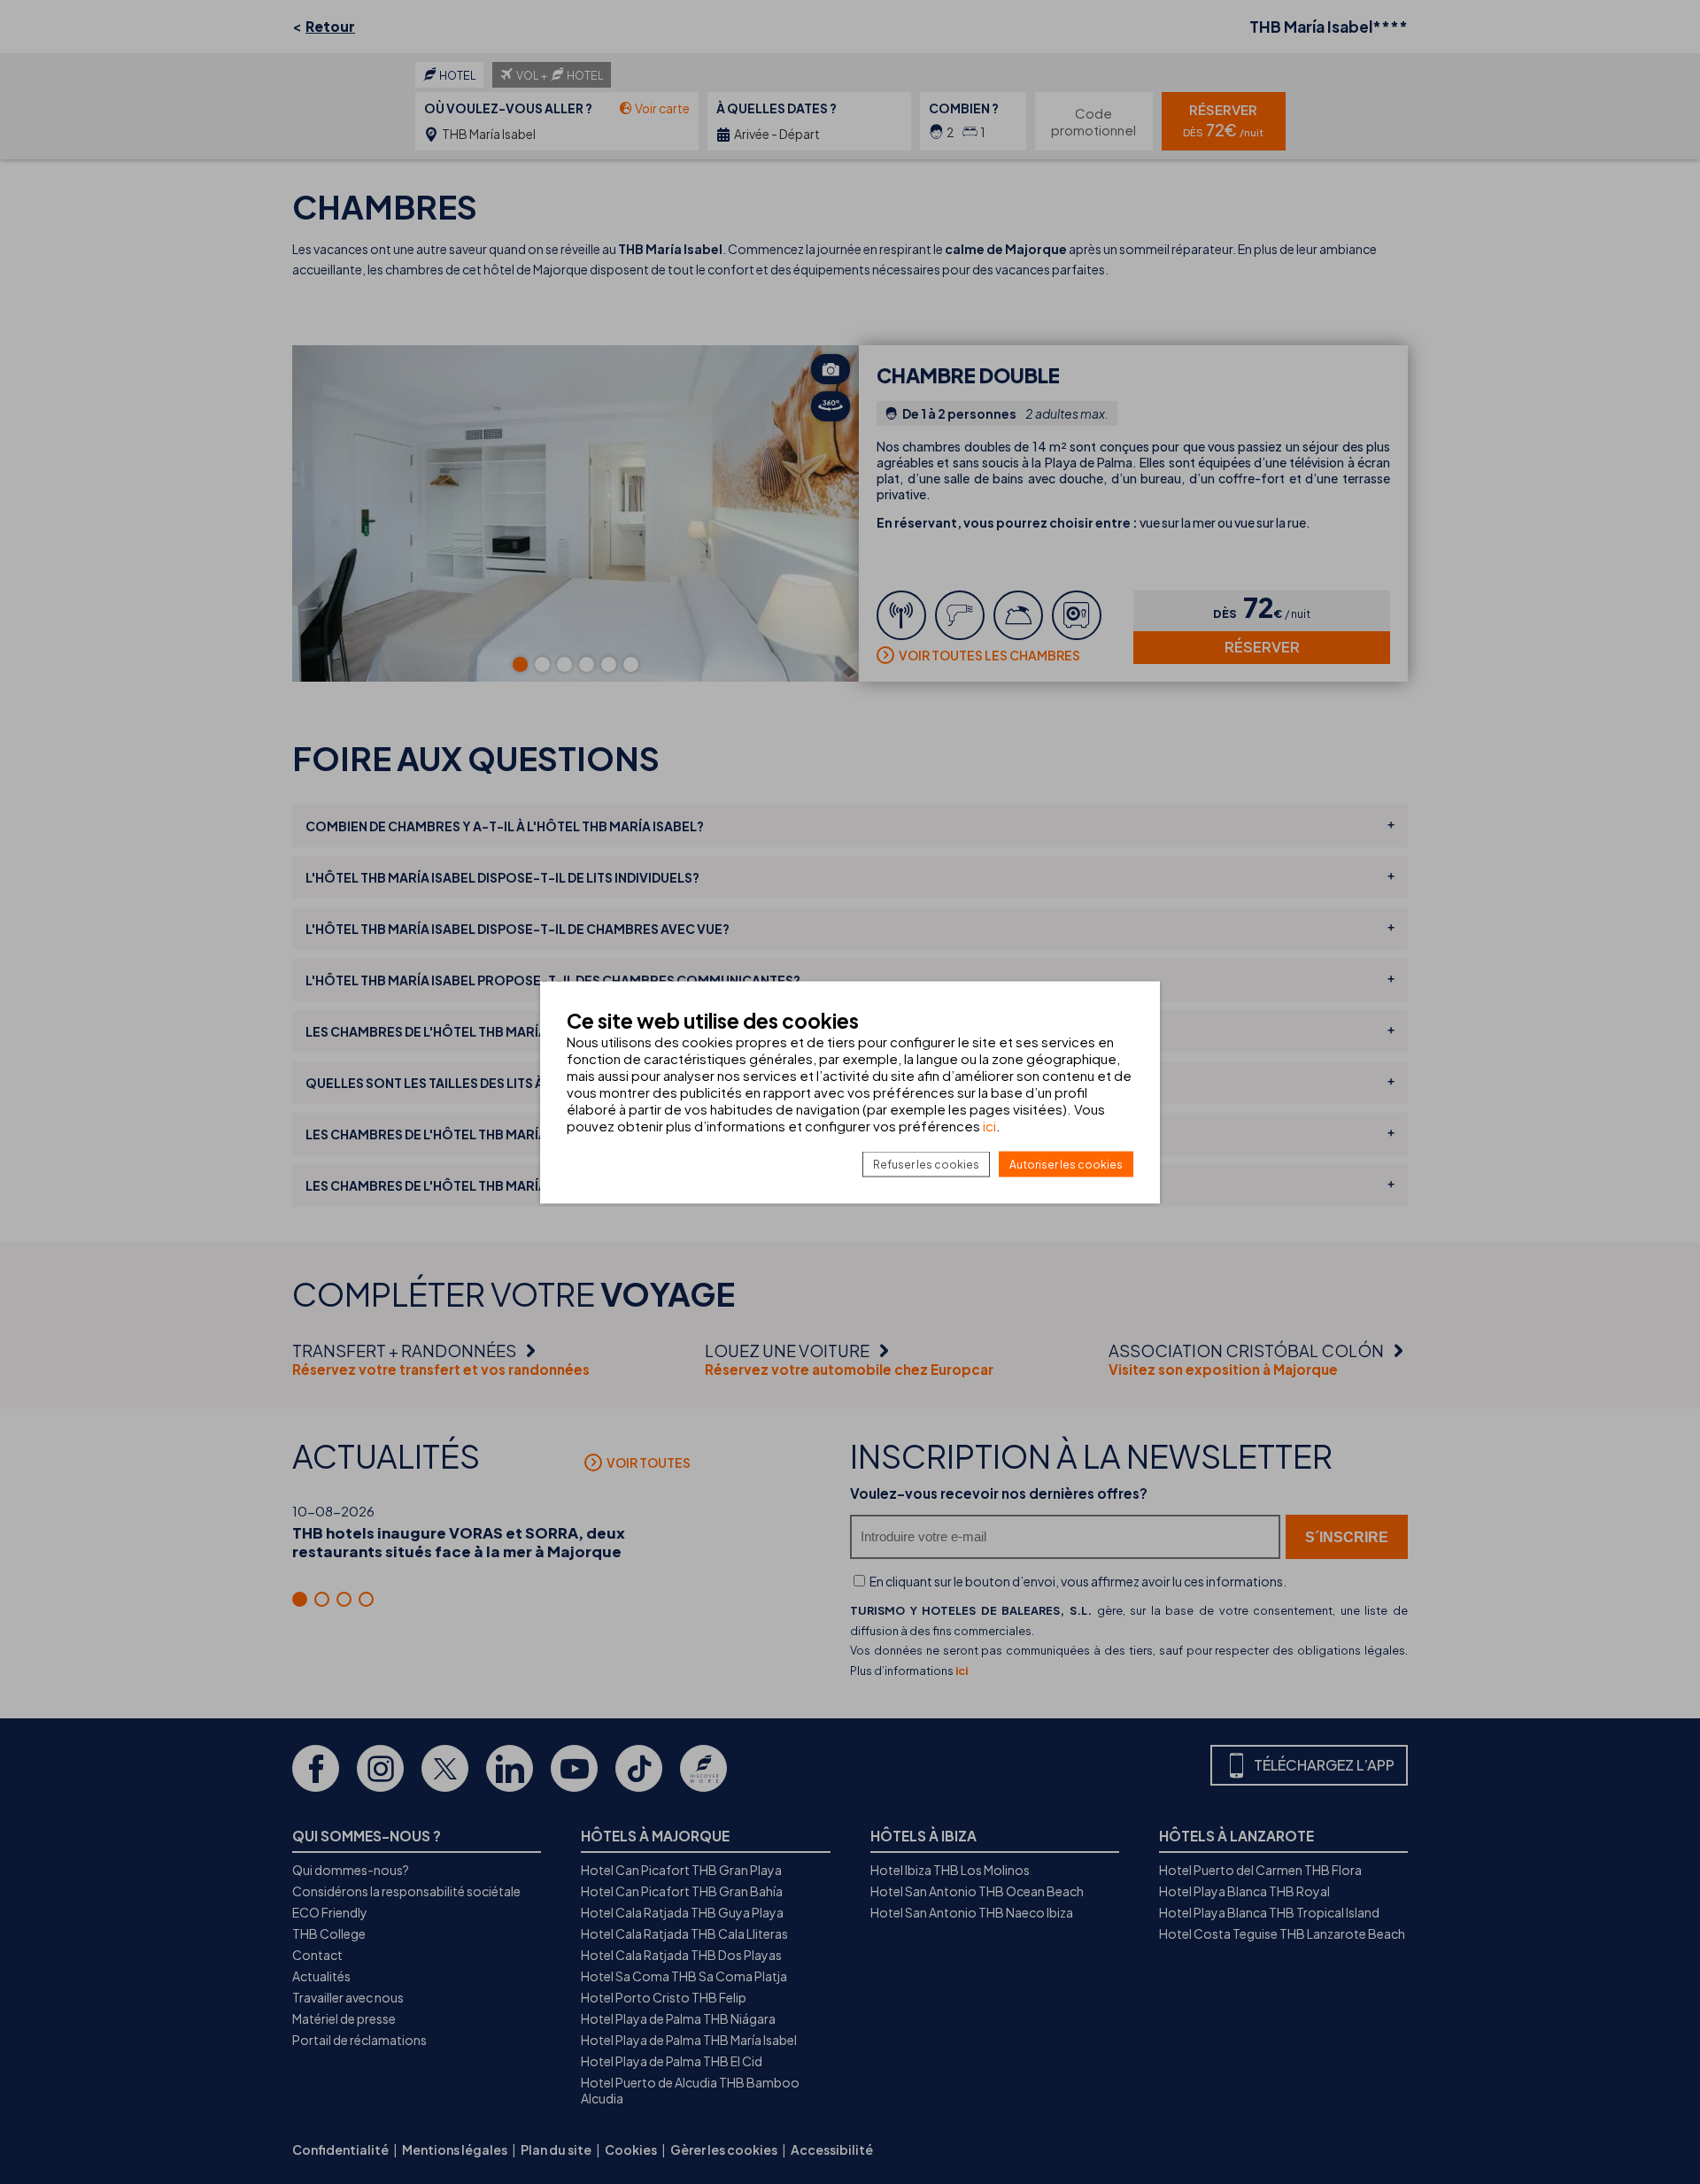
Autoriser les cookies (1066, 1164)
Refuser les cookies (926, 1164)
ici (989, 1125)
